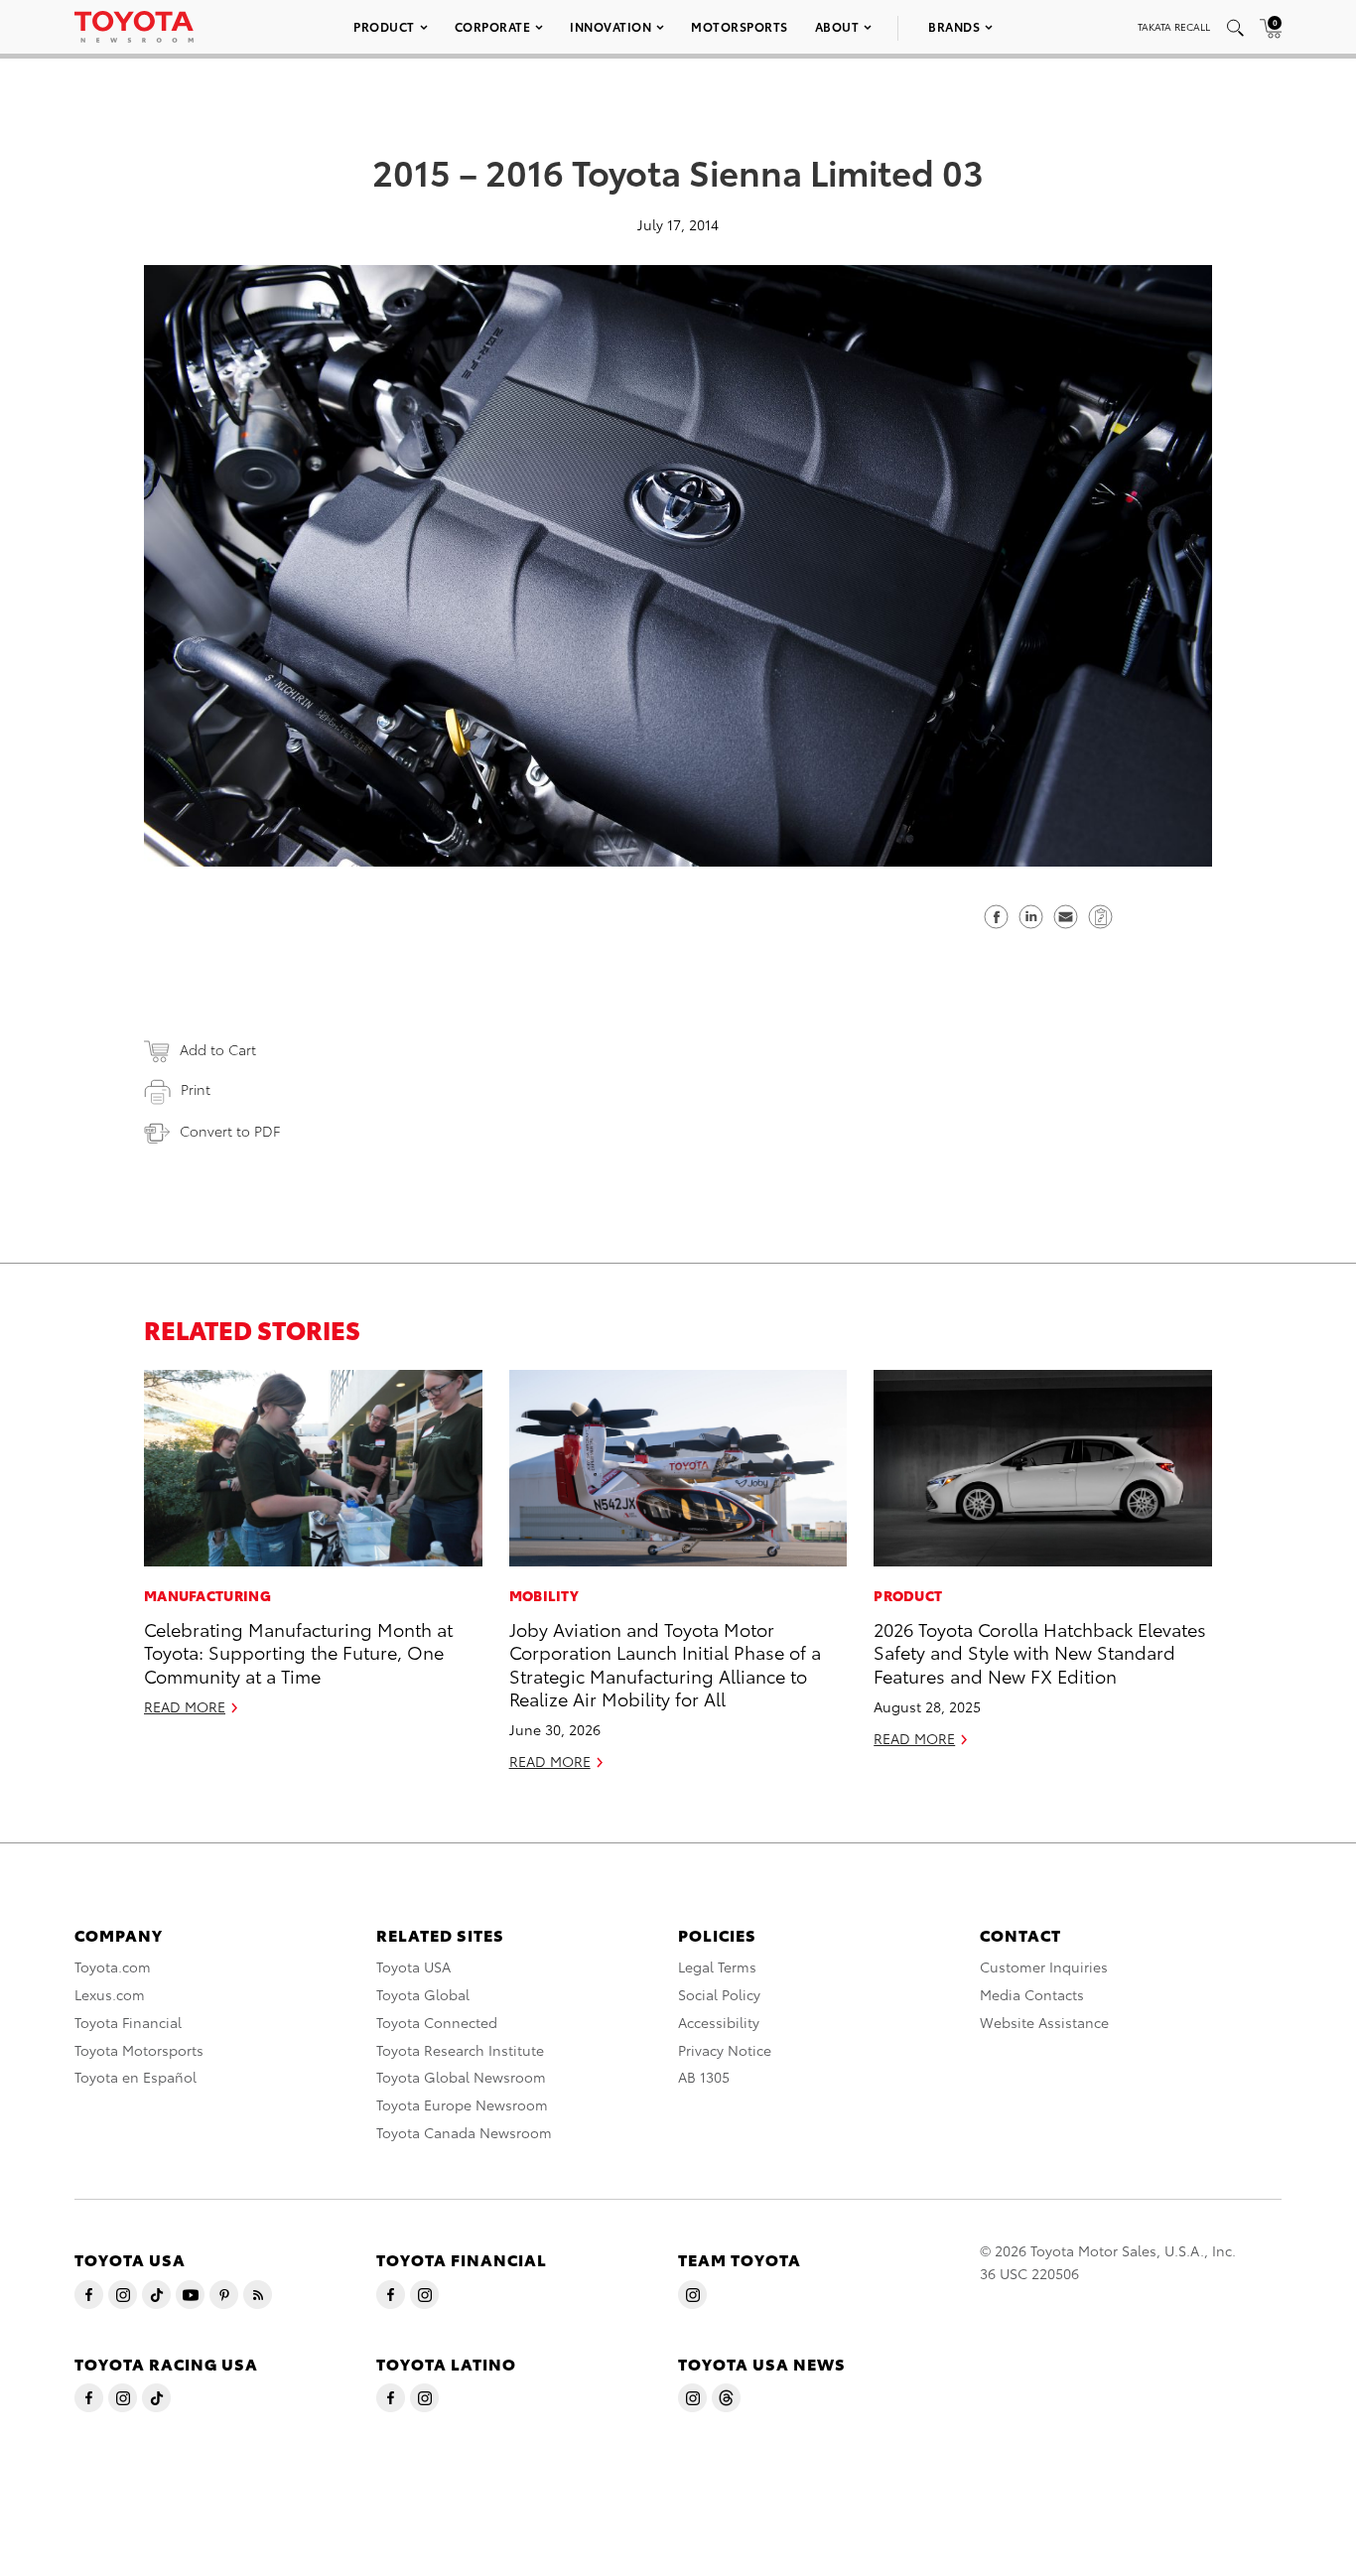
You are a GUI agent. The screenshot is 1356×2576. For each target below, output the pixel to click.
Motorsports (740, 26)
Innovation (610, 26)
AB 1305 (704, 2077)
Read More (185, 1706)
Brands (954, 26)
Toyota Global (423, 1994)
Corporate (493, 26)
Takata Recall (1174, 26)
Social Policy (719, 1994)
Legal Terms (717, 1966)
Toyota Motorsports (139, 2050)
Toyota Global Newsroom (461, 2077)
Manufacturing (207, 1595)
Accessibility (719, 2022)
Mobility (544, 1595)
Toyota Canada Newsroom (464, 2132)
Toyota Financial (128, 2022)
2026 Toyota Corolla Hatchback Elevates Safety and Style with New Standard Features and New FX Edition (1040, 1652)
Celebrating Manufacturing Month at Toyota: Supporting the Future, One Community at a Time (298, 1652)
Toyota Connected (437, 2022)
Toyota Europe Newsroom (462, 2104)
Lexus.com (110, 1994)
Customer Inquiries (1044, 1966)
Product (384, 26)
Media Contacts (1032, 1994)
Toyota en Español (136, 2077)
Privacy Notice (725, 2050)
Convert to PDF (230, 1131)
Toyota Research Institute (460, 2050)
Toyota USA (413, 1966)
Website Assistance (1044, 2022)
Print (196, 1089)
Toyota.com (113, 1966)
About (837, 26)
